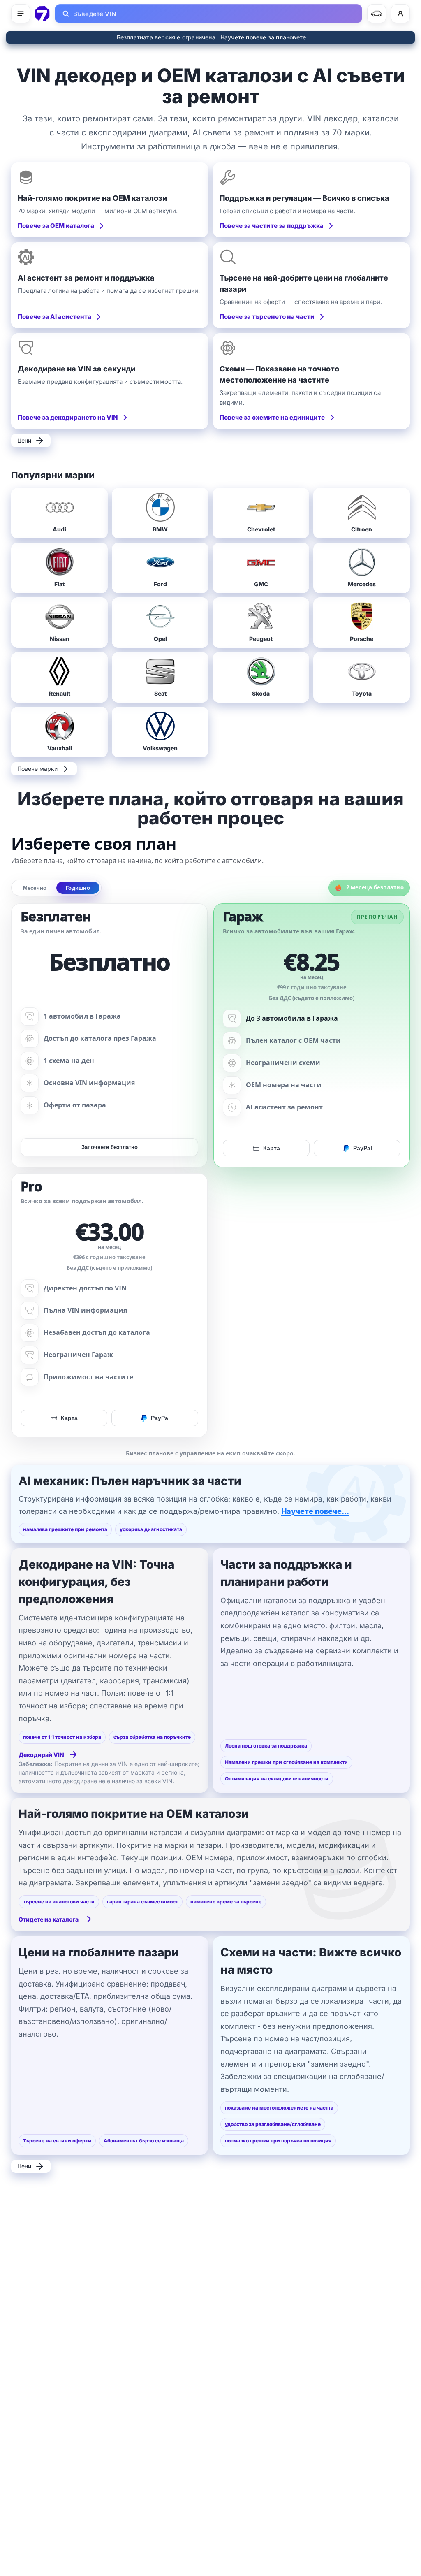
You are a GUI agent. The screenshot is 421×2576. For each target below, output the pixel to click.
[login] (400, 14)
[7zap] (42, 14)
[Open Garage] (377, 14)
